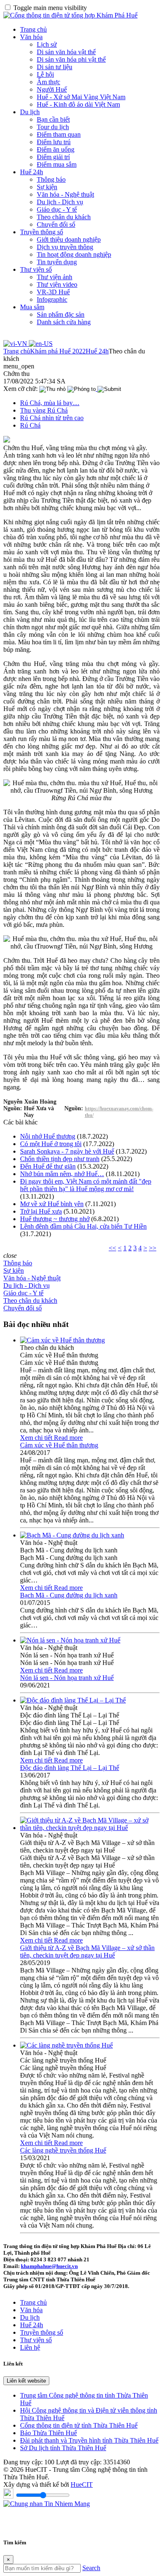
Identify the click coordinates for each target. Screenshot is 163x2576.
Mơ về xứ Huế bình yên (52, 1204)
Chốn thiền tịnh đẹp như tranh (60, 1159)
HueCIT (82, 2485)
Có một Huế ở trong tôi (51, 1144)
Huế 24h (32, 172)
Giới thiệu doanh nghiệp (69, 239)
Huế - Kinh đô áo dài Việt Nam (78, 104)
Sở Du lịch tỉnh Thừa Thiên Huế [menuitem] (63, 2448)
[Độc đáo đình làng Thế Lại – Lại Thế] (73, 1700)
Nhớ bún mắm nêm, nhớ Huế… (62, 1174)
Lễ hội (45, 74)
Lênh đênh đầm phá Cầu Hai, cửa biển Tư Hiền (83, 1226)
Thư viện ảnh (55, 277)
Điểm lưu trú (54, 142)
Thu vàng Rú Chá (44, 410)
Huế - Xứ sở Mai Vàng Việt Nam (81, 97)
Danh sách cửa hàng (64, 322)
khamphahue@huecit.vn (49, 2266)
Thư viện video (57, 284)
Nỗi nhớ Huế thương (48, 1136)
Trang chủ (33, 29)
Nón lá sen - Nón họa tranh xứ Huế (67, 1678)
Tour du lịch (53, 127)
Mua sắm (32, 307)
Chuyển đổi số (56, 224)
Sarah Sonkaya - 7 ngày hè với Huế (67, 1151)
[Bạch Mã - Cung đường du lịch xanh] (72, 1535)
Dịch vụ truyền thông (65, 247)
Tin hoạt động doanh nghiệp (74, 254)
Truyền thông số (42, 232)
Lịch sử (47, 44)
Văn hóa (31, 37)
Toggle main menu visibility (50, 8)
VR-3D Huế (53, 292)
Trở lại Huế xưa (41, 1211)
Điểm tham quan (59, 134)
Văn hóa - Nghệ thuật (65, 194)
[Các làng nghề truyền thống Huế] (66, 2045)
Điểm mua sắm (57, 164)
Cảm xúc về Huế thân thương (59, 1445)
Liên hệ (30, 2347)
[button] (19, 366)
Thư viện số (36, 269)
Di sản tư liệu (55, 67)
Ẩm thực (48, 82)
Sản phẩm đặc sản (61, 314)
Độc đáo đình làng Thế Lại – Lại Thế (70, 1768)
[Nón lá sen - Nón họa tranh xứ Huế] (70, 1640)
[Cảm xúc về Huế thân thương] (62, 1340)
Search (91, 2568)
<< (112, 1248)
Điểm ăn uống (56, 149)
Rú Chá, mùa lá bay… (50, 403)
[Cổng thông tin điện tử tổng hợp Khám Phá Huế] (70, 15)
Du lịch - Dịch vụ (60, 202)
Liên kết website (26, 2381)
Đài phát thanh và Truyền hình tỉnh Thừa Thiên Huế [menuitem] (89, 2440)
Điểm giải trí (53, 157)
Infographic (52, 299)
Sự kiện (47, 187)
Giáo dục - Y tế (57, 209)
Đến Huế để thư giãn (48, 1166)
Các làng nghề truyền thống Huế (63, 2150)
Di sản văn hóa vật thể (66, 52)
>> (153, 1248)
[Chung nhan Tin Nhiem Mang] (47, 2504)
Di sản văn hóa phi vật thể (71, 59)
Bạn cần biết (53, 119)
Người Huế (52, 89)
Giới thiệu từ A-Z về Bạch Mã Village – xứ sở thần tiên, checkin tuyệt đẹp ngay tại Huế (87, 1951)
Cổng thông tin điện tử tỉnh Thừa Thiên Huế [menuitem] (79, 2425)
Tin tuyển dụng (57, 262)
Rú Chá (30, 425)
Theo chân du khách (64, 217)
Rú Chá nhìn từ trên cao (52, 418)
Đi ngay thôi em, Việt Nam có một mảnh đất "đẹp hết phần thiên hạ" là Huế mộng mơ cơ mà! (86, 1185)
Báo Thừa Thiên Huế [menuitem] (48, 2433)
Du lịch (30, 112)
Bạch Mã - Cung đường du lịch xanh (69, 1595)
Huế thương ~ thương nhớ (55, 1219)
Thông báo (51, 179)
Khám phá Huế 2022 (58, 351)
